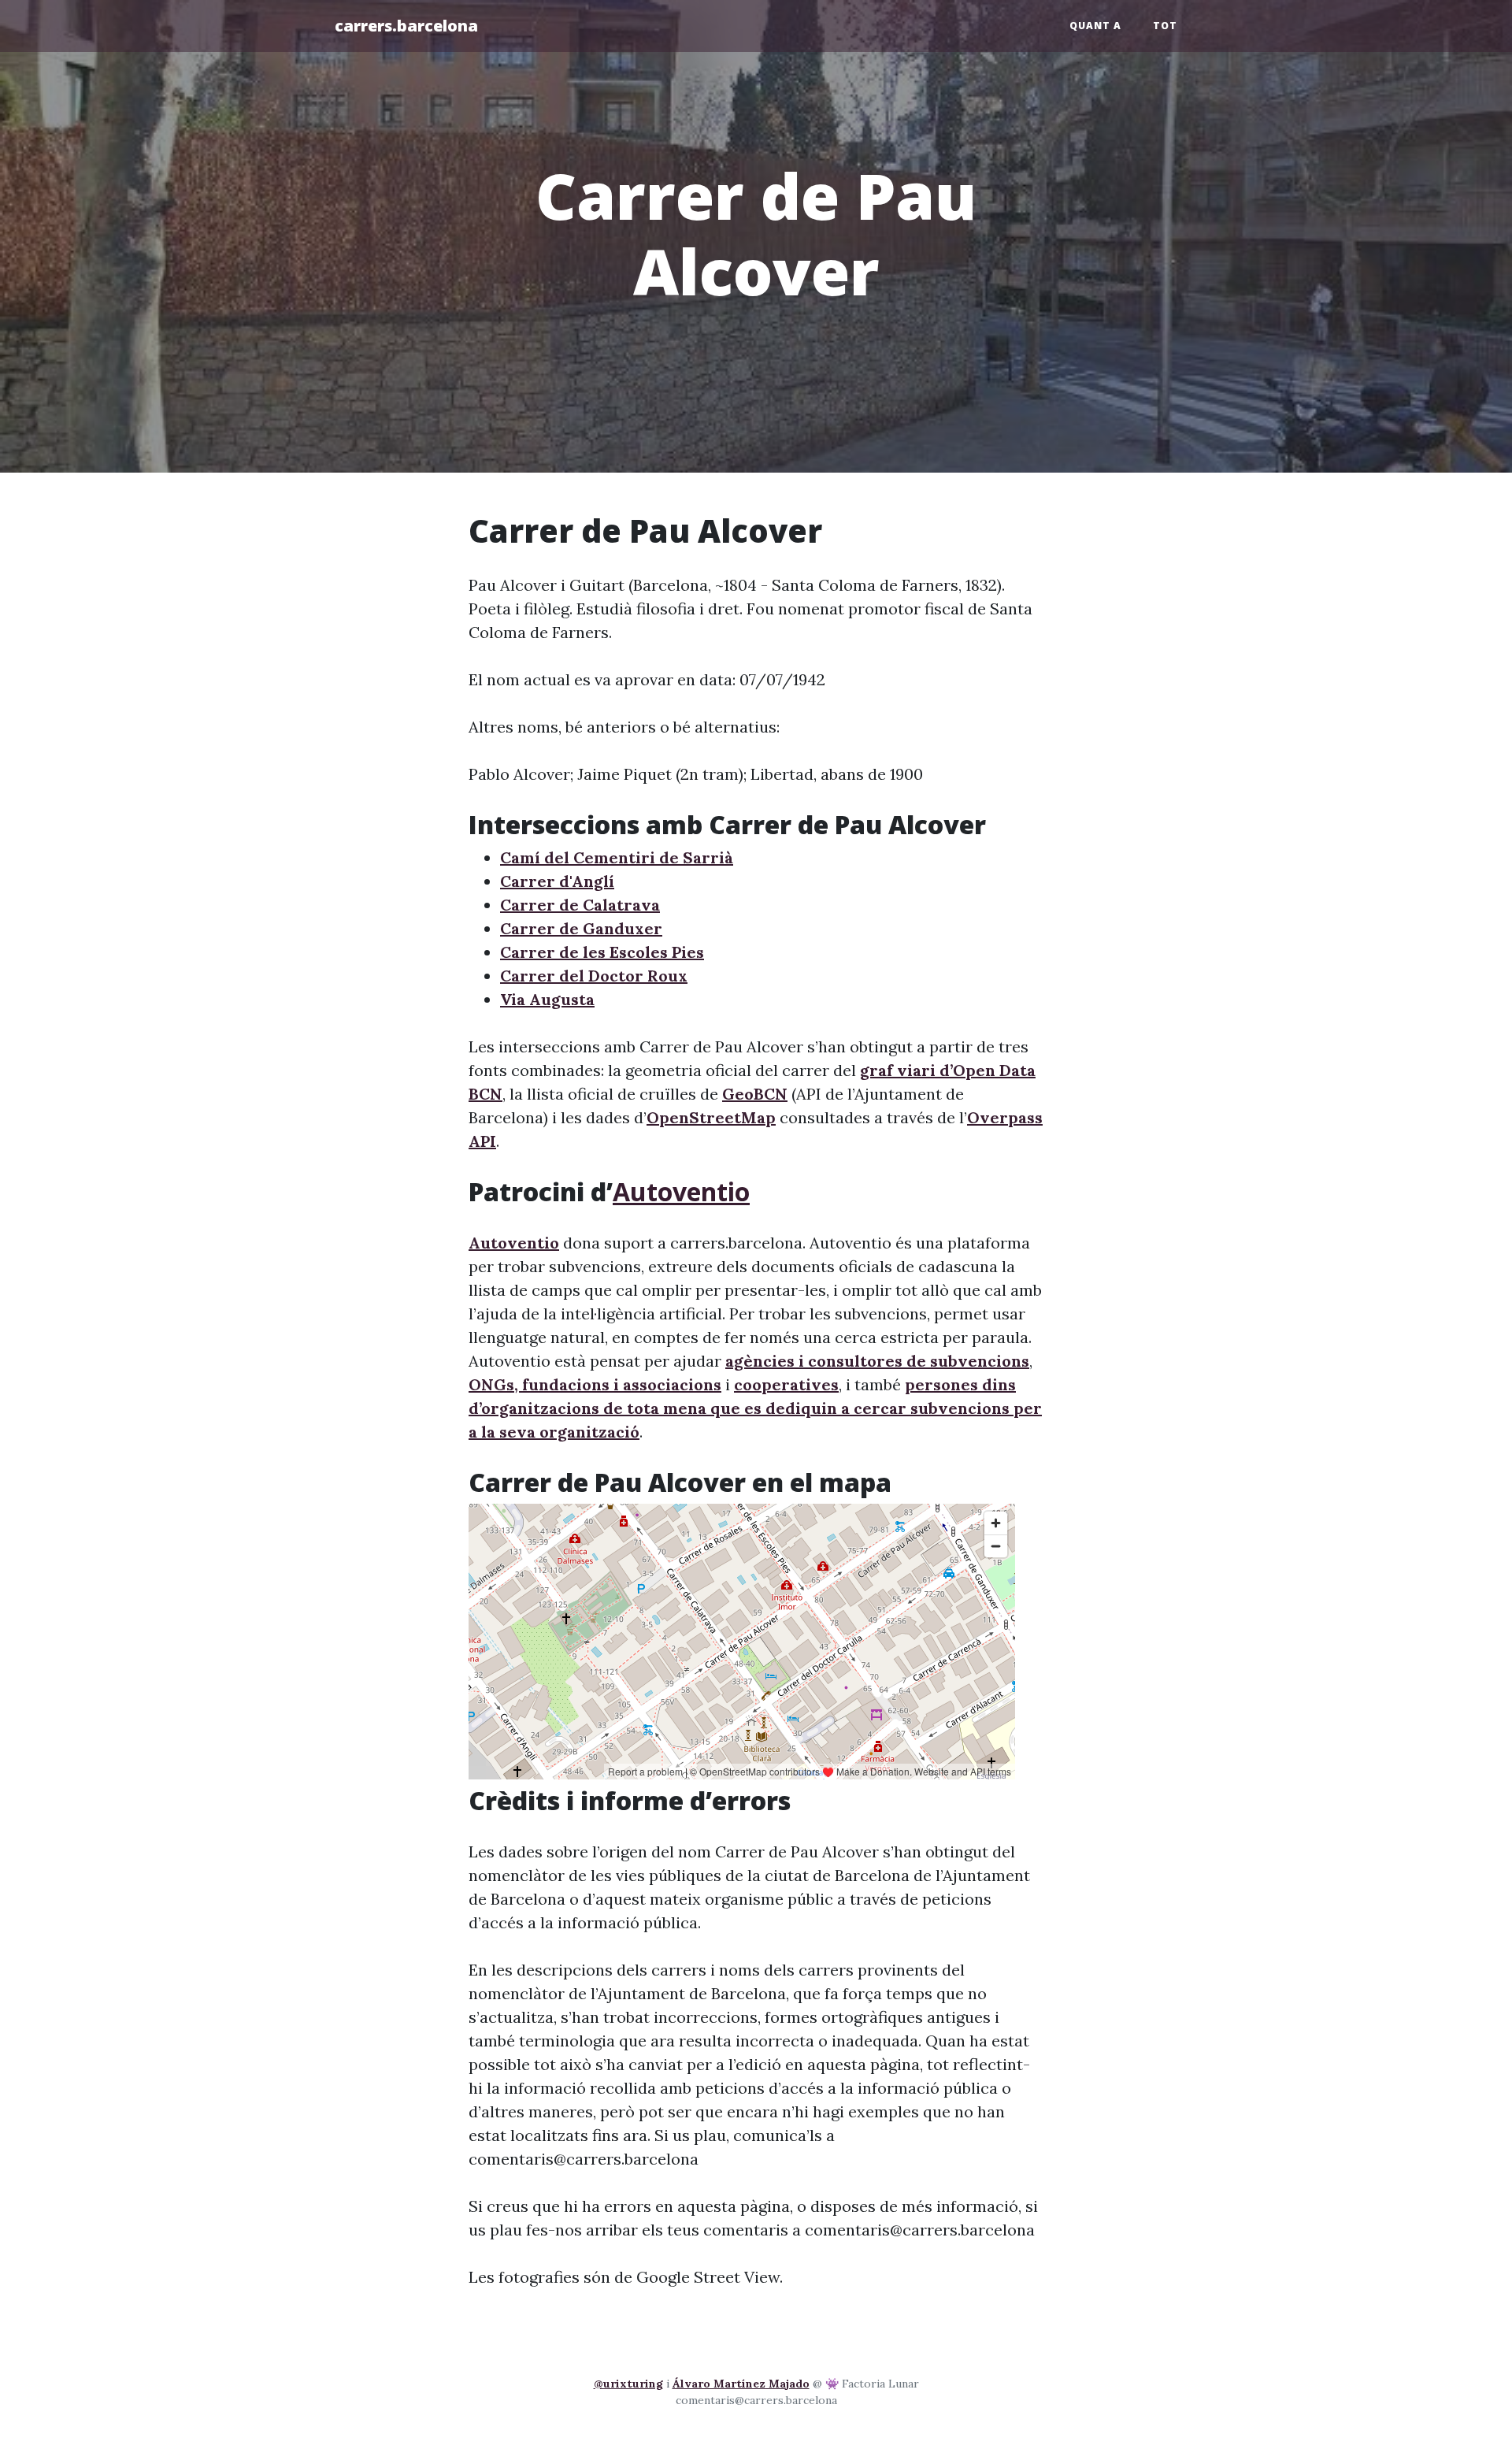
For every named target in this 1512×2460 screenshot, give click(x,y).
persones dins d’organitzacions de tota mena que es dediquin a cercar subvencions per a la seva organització (755, 1408)
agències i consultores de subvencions (877, 1361)
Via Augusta (547, 999)
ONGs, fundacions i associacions (595, 1384)
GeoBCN (755, 1094)
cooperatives (786, 1384)
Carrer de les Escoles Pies (602, 952)
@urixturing (628, 2384)
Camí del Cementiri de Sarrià (617, 857)
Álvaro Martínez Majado (741, 2384)
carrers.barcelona (406, 26)
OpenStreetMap (711, 1117)
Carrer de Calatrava (580, 905)
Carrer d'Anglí (557, 881)
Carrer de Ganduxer (581, 928)
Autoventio (681, 1191)
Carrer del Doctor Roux (594, 976)
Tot (1165, 26)
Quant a (1095, 26)
